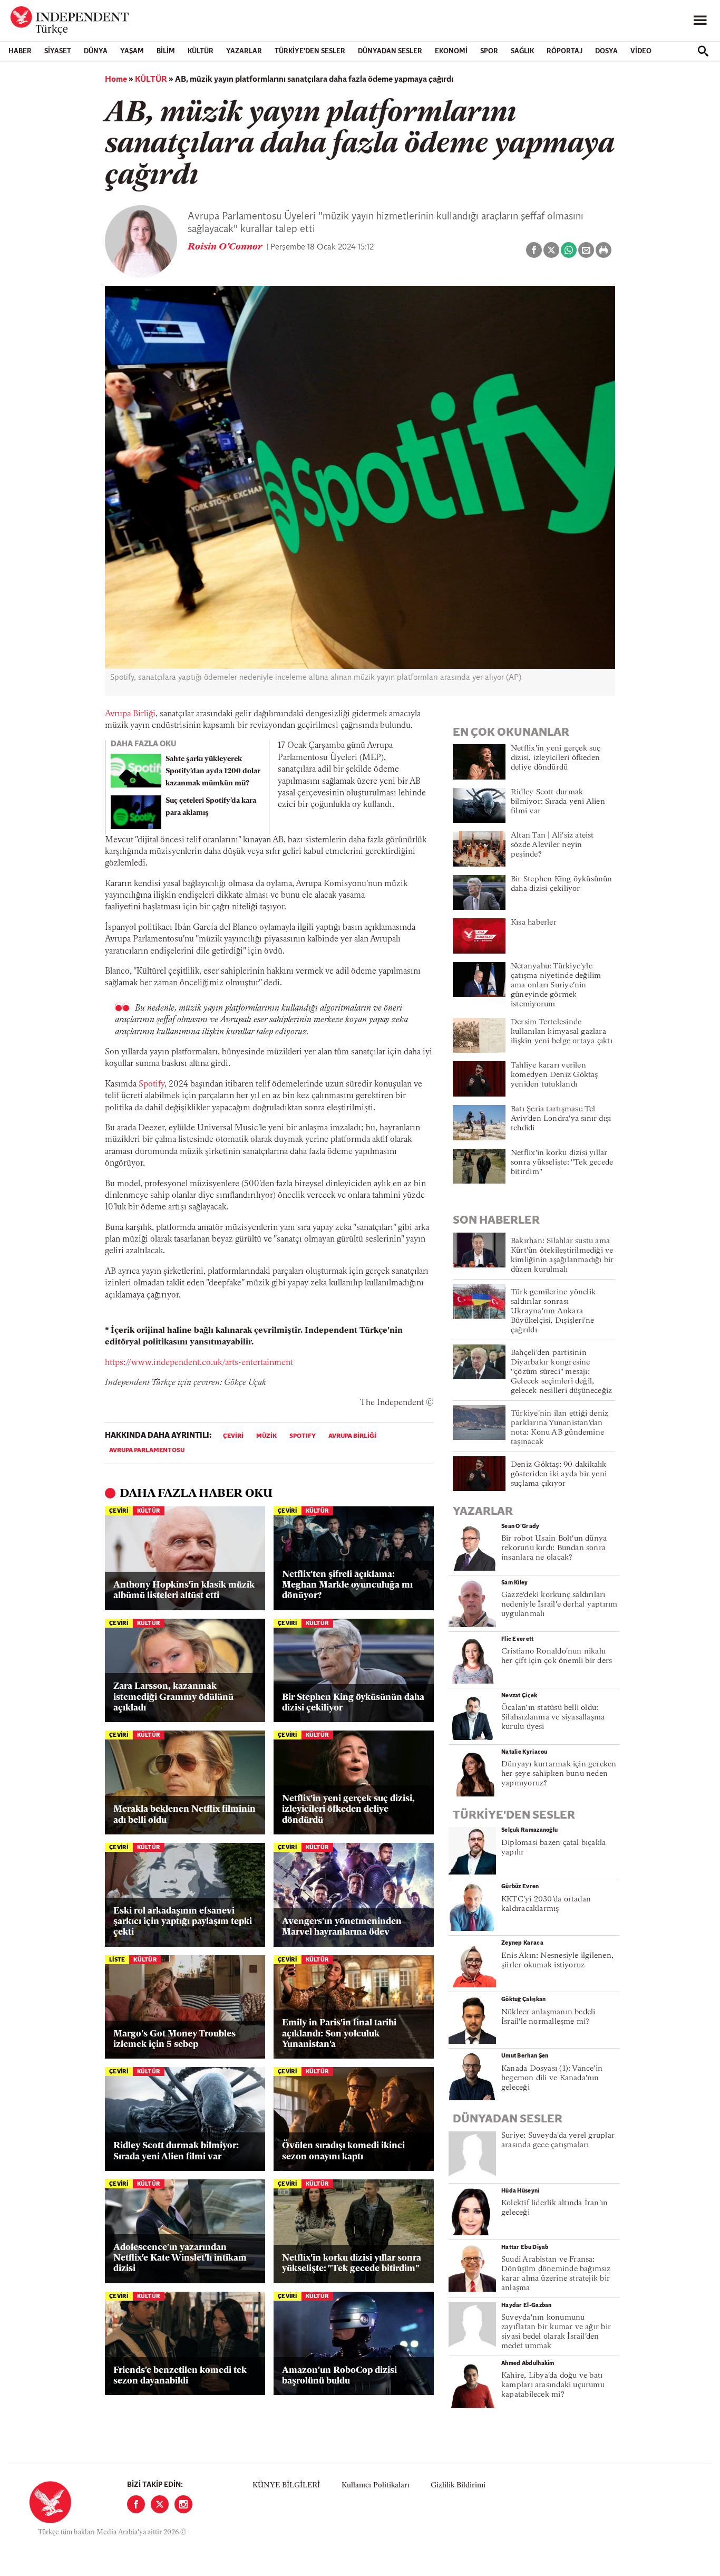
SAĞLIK (522, 51)
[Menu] (700, 21)
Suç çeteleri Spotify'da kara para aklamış (211, 807)
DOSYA (606, 51)
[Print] (604, 250)
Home (116, 80)
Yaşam (132, 51)
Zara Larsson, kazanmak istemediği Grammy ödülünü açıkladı (173, 1697)
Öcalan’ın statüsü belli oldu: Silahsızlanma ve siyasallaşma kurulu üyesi (553, 1718)
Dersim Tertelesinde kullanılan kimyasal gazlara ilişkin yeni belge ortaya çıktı (562, 1032)
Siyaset (58, 51)
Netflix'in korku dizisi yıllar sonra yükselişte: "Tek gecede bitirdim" (352, 2263)
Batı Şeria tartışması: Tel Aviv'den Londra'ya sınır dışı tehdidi (561, 1119)
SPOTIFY (303, 1436)
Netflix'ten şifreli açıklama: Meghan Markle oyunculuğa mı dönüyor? (347, 1585)
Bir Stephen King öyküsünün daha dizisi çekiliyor (353, 1703)
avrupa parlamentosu (147, 1450)
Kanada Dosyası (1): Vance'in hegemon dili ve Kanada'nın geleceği (552, 2078)
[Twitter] (160, 2504)
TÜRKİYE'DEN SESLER (310, 51)
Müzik (266, 1436)
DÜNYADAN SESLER (390, 51)
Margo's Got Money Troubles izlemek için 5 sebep (174, 2039)
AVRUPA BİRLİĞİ (352, 1436)
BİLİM (166, 51)
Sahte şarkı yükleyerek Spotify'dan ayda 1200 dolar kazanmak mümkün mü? (213, 771)
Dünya (96, 51)
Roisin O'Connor (226, 247)
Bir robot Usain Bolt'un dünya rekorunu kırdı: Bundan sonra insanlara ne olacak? (554, 1548)
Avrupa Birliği (130, 714)
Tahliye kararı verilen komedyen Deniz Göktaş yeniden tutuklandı (554, 1075)
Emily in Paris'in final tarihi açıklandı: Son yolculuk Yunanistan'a (339, 2034)
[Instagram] (183, 2504)
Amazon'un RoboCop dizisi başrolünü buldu (339, 2376)
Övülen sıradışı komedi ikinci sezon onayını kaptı (343, 2151)
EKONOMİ (451, 51)
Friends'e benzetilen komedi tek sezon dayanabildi (180, 2376)
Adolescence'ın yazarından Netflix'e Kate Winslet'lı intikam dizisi (180, 2258)
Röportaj (565, 51)
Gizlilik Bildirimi (458, 2486)
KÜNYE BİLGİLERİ (286, 2486)
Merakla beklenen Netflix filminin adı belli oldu (184, 1815)
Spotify (152, 1084)
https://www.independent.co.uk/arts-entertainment (199, 1363)
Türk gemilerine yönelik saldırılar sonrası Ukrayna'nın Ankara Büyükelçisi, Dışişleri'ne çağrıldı (553, 1311)
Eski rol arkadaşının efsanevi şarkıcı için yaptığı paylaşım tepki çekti (183, 1922)
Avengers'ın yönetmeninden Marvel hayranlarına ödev (342, 1927)
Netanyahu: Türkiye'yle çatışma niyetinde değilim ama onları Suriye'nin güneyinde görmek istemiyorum (556, 986)
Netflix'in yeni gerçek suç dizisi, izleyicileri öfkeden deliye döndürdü (348, 1810)
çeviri (233, 1436)
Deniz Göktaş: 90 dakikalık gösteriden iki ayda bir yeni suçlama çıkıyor (559, 1474)
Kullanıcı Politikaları (376, 2486)
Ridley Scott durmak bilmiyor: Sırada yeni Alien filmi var (176, 2151)
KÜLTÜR (201, 51)
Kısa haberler (534, 923)
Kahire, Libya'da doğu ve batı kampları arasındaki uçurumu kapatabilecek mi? (553, 2385)
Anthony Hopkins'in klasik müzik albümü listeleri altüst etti (184, 1590)
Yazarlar (244, 51)
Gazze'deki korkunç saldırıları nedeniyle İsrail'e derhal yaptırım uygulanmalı (559, 1605)
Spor (489, 51)
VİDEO (641, 51)
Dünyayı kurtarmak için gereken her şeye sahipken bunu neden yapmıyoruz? (559, 1774)
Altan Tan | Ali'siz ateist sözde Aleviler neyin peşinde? (552, 845)
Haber (20, 51)
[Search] (703, 51)
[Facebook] (136, 2504)
